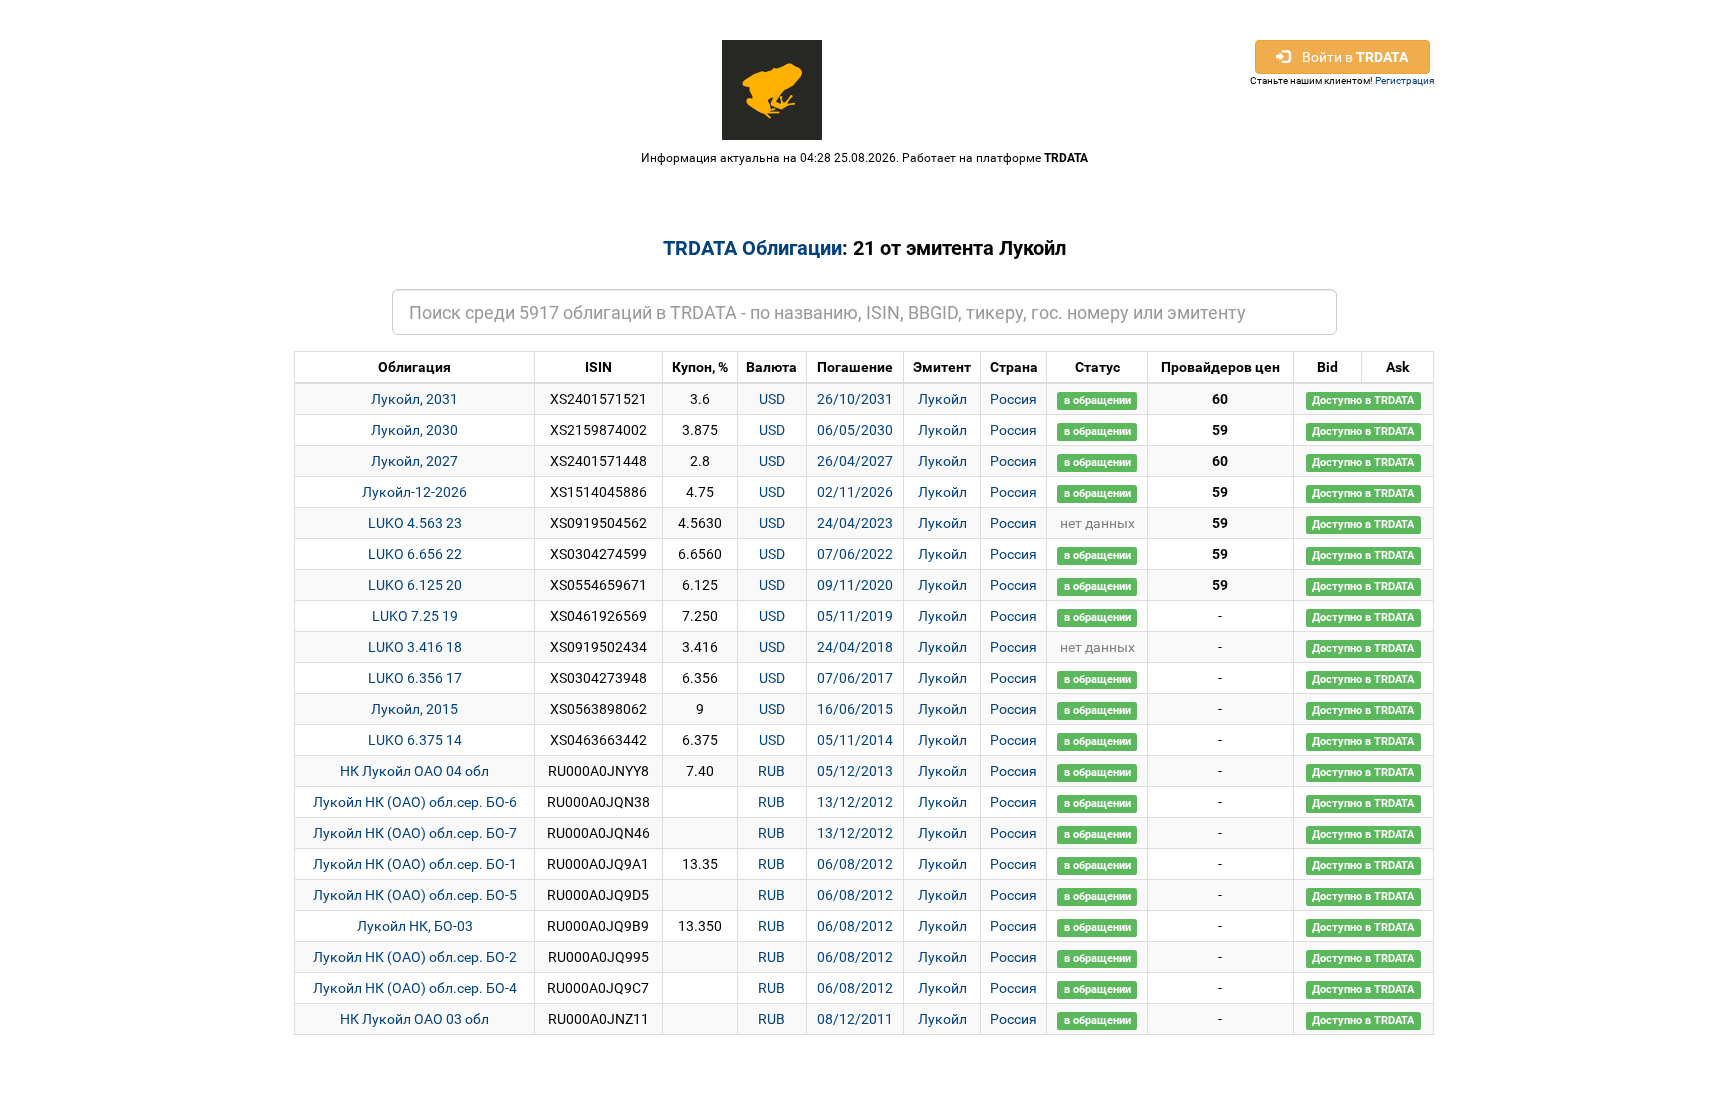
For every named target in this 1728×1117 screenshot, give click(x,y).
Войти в (1349, 57)
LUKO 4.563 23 (415, 523)
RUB (771, 771)
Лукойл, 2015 (414, 709)
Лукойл (942, 399)
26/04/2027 (855, 461)
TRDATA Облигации (752, 248)
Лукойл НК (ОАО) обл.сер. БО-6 (415, 802)
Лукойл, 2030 (414, 430)
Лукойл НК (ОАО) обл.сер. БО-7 (415, 833)
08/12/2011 (855, 1019)
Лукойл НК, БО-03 (415, 926)
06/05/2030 (855, 430)
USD (772, 399)
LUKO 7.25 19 (415, 616)
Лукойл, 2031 (414, 399)
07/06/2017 (855, 678)
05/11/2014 (855, 740)
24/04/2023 (855, 523)
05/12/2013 (855, 771)
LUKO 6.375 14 (415, 740)
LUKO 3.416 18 (415, 647)
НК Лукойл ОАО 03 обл (414, 1019)
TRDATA (1066, 158)
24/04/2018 (855, 647)
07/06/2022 (855, 554)
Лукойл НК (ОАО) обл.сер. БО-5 (415, 895)
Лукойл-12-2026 (414, 492)
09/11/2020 (855, 585)
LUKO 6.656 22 (415, 554)
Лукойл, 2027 (414, 461)
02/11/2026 (855, 492)
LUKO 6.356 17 (415, 678)
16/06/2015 (855, 709)
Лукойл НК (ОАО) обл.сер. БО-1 (415, 864)
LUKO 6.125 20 (415, 585)
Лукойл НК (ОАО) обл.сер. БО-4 (415, 988)
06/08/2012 (855, 864)
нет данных (1097, 523)
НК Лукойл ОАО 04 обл (414, 771)
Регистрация (1404, 80)
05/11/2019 (855, 616)
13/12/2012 (855, 802)
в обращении (1097, 400)
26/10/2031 (855, 399)
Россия (1013, 399)
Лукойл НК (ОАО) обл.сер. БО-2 (415, 957)
